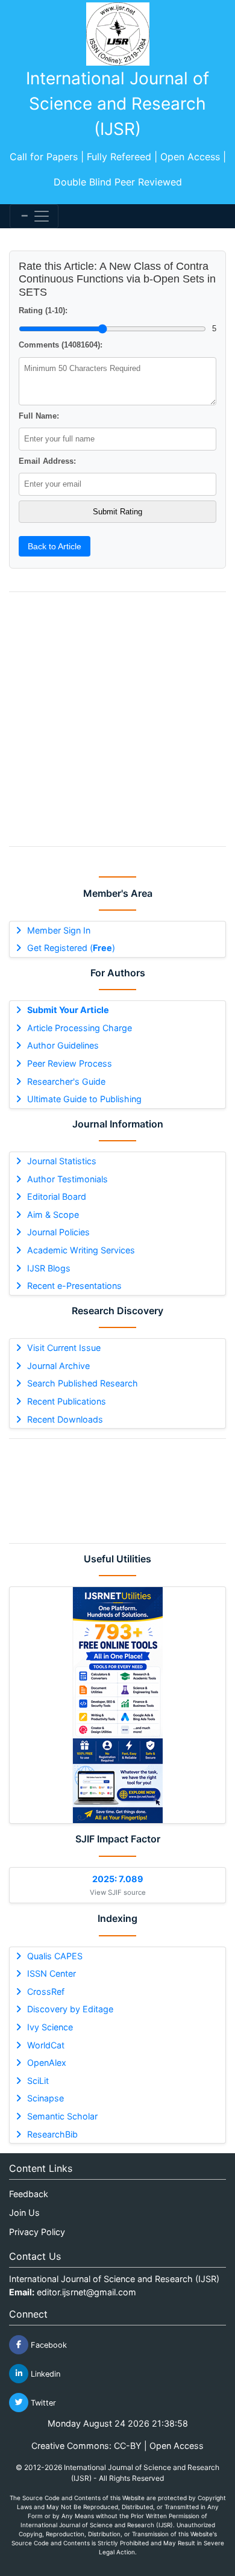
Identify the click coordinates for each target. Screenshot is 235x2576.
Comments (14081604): (61, 345)
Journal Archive (58, 1366)
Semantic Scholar (62, 2116)
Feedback (29, 2194)
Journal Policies (58, 1232)
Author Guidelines (63, 1045)
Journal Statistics (62, 1161)
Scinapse (45, 2098)
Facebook (48, 2344)
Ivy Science (50, 2027)
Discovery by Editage (70, 2009)
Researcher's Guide (66, 1081)
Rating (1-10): (43, 310)
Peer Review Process (70, 1063)
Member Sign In (59, 930)
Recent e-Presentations (74, 1286)
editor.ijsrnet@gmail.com (86, 2292)
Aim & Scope (53, 1215)
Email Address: (47, 461)
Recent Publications (67, 1401)
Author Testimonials (67, 1179)
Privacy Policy (37, 2232)
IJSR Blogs (49, 1268)
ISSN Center (52, 1973)
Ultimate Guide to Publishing (84, 1099)
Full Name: (39, 416)
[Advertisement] (117, 1491)
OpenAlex (47, 2063)
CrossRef (46, 1991)
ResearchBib (52, 2134)
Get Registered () (71, 948)
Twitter (42, 2402)
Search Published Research (83, 1383)
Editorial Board (57, 1196)
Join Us (24, 2213)
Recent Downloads (65, 1419)
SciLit (38, 2081)
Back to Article (55, 546)
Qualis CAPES (55, 1956)
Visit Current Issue (64, 1348)
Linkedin (44, 2373)
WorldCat (46, 2045)
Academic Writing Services (81, 1250)
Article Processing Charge (80, 1028)
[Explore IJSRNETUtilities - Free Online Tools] (117, 1705)
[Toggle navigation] (34, 216)
